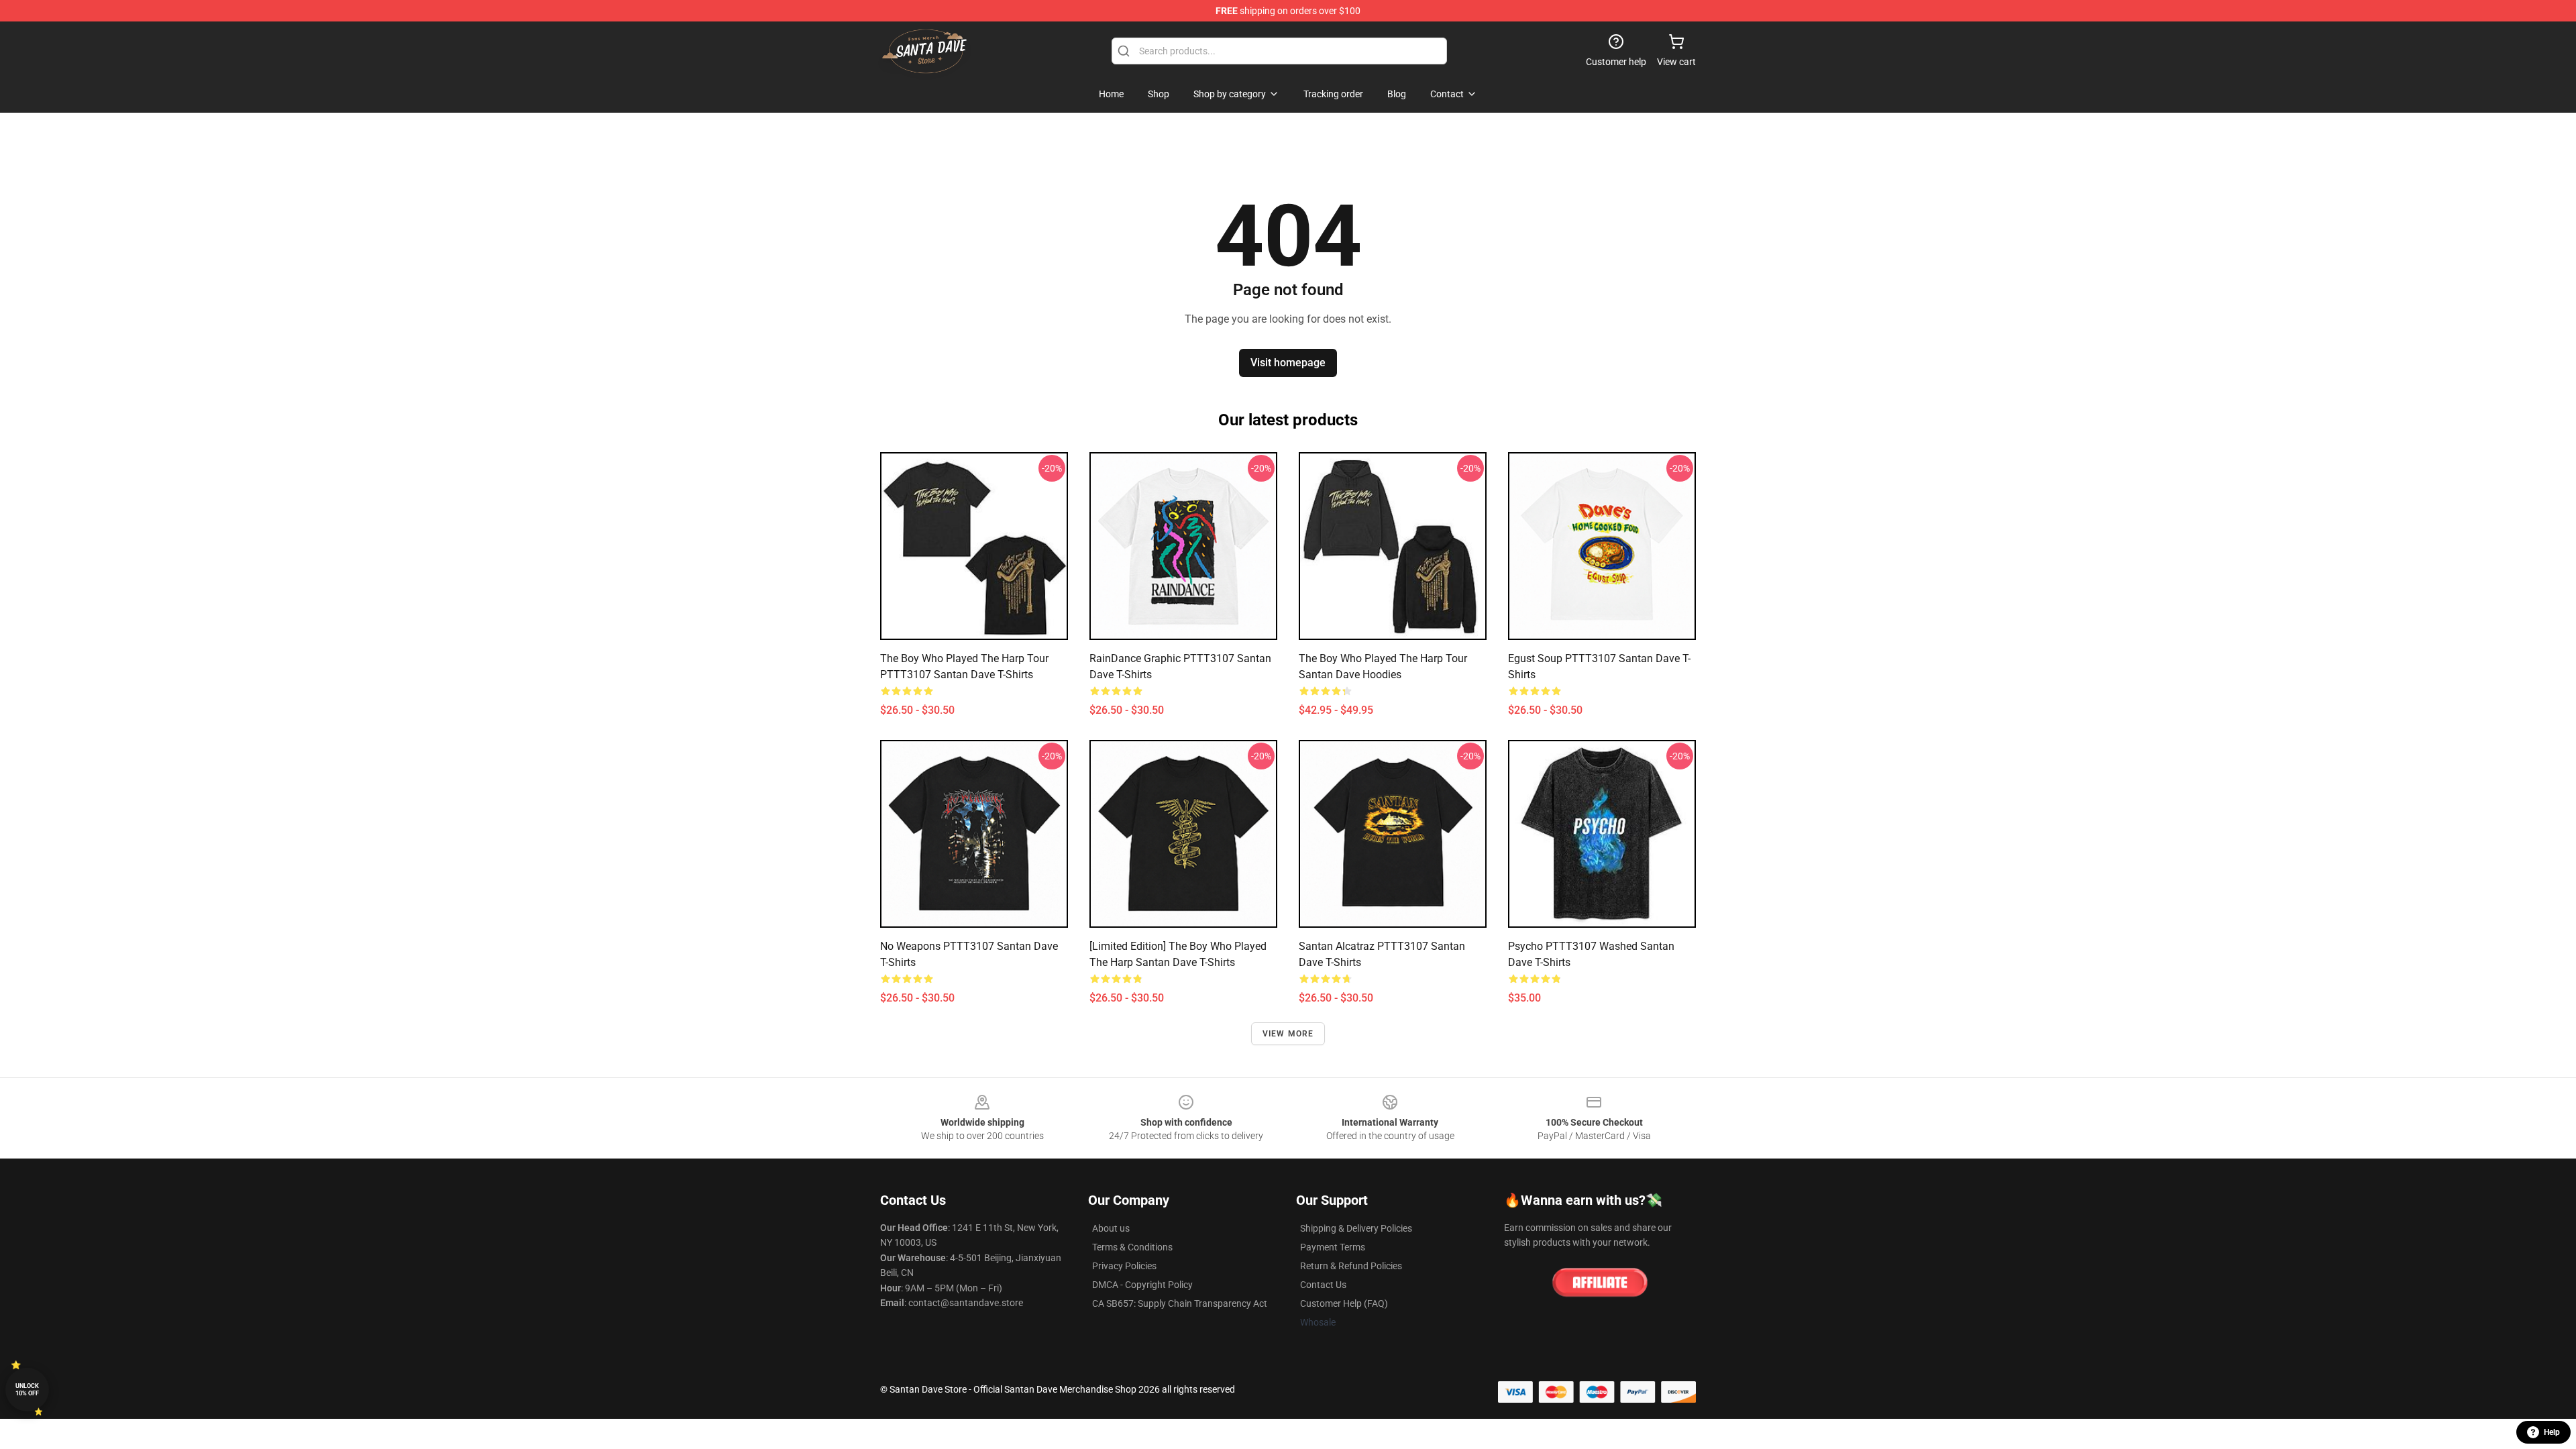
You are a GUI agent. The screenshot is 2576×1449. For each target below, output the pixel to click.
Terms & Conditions (1132, 1247)
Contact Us (1323, 1285)
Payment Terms (1333, 1247)
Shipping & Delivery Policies (1356, 1228)
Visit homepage (1288, 363)
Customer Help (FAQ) (1344, 1303)
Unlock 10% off (27, 1390)
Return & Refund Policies (1351, 1266)
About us (1111, 1228)
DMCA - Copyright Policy (1142, 1285)
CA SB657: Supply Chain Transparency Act (1180, 1303)
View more (1288, 1034)
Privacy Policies (1124, 1266)
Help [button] (2552, 1432)
